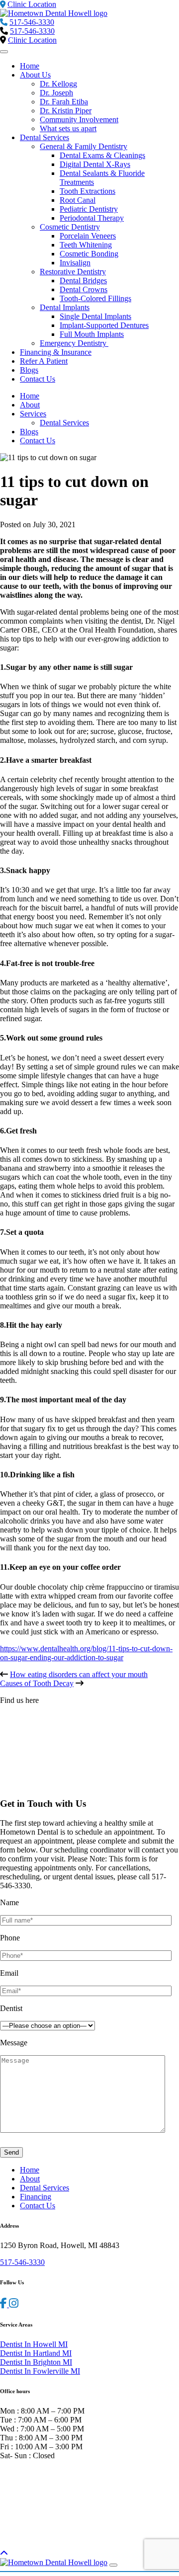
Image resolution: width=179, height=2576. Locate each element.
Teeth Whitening (86, 245)
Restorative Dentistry (73, 272)
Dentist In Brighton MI (36, 2362)
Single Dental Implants (95, 316)
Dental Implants (65, 307)
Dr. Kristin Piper (66, 111)
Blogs (29, 370)
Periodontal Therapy (92, 218)
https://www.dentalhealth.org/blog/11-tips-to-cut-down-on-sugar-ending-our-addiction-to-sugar (86, 1653)
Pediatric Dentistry (89, 209)
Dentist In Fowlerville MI (40, 2371)
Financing (36, 2197)
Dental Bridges (83, 281)
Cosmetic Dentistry (70, 227)
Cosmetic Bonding (89, 254)
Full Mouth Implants (92, 334)
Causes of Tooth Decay (37, 1683)
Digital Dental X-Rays (95, 164)
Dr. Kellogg (58, 84)
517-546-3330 (32, 22)
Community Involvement (79, 120)
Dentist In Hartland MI (36, 2353)
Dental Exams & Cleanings (102, 155)
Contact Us (38, 379)
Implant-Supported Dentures (104, 325)
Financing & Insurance (56, 352)
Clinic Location (32, 40)
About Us (35, 75)
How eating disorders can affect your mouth (79, 1674)
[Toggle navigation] (4, 52)
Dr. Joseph (56, 93)
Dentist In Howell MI (34, 2344)
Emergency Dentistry (74, 343)
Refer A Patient (44, 361)
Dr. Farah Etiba (64, 102)
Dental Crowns (84, 289)
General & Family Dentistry (84, 146)
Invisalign (75, 263)
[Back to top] (4, 2553)
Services (33, 414)
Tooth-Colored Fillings (95, 298)
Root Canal (78, 200)
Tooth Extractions (88, 191)
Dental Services (45, 137)
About (30, 405)
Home (30, 66)
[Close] (113, 2565)
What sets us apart (68, 128)
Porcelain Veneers (88, 236)
